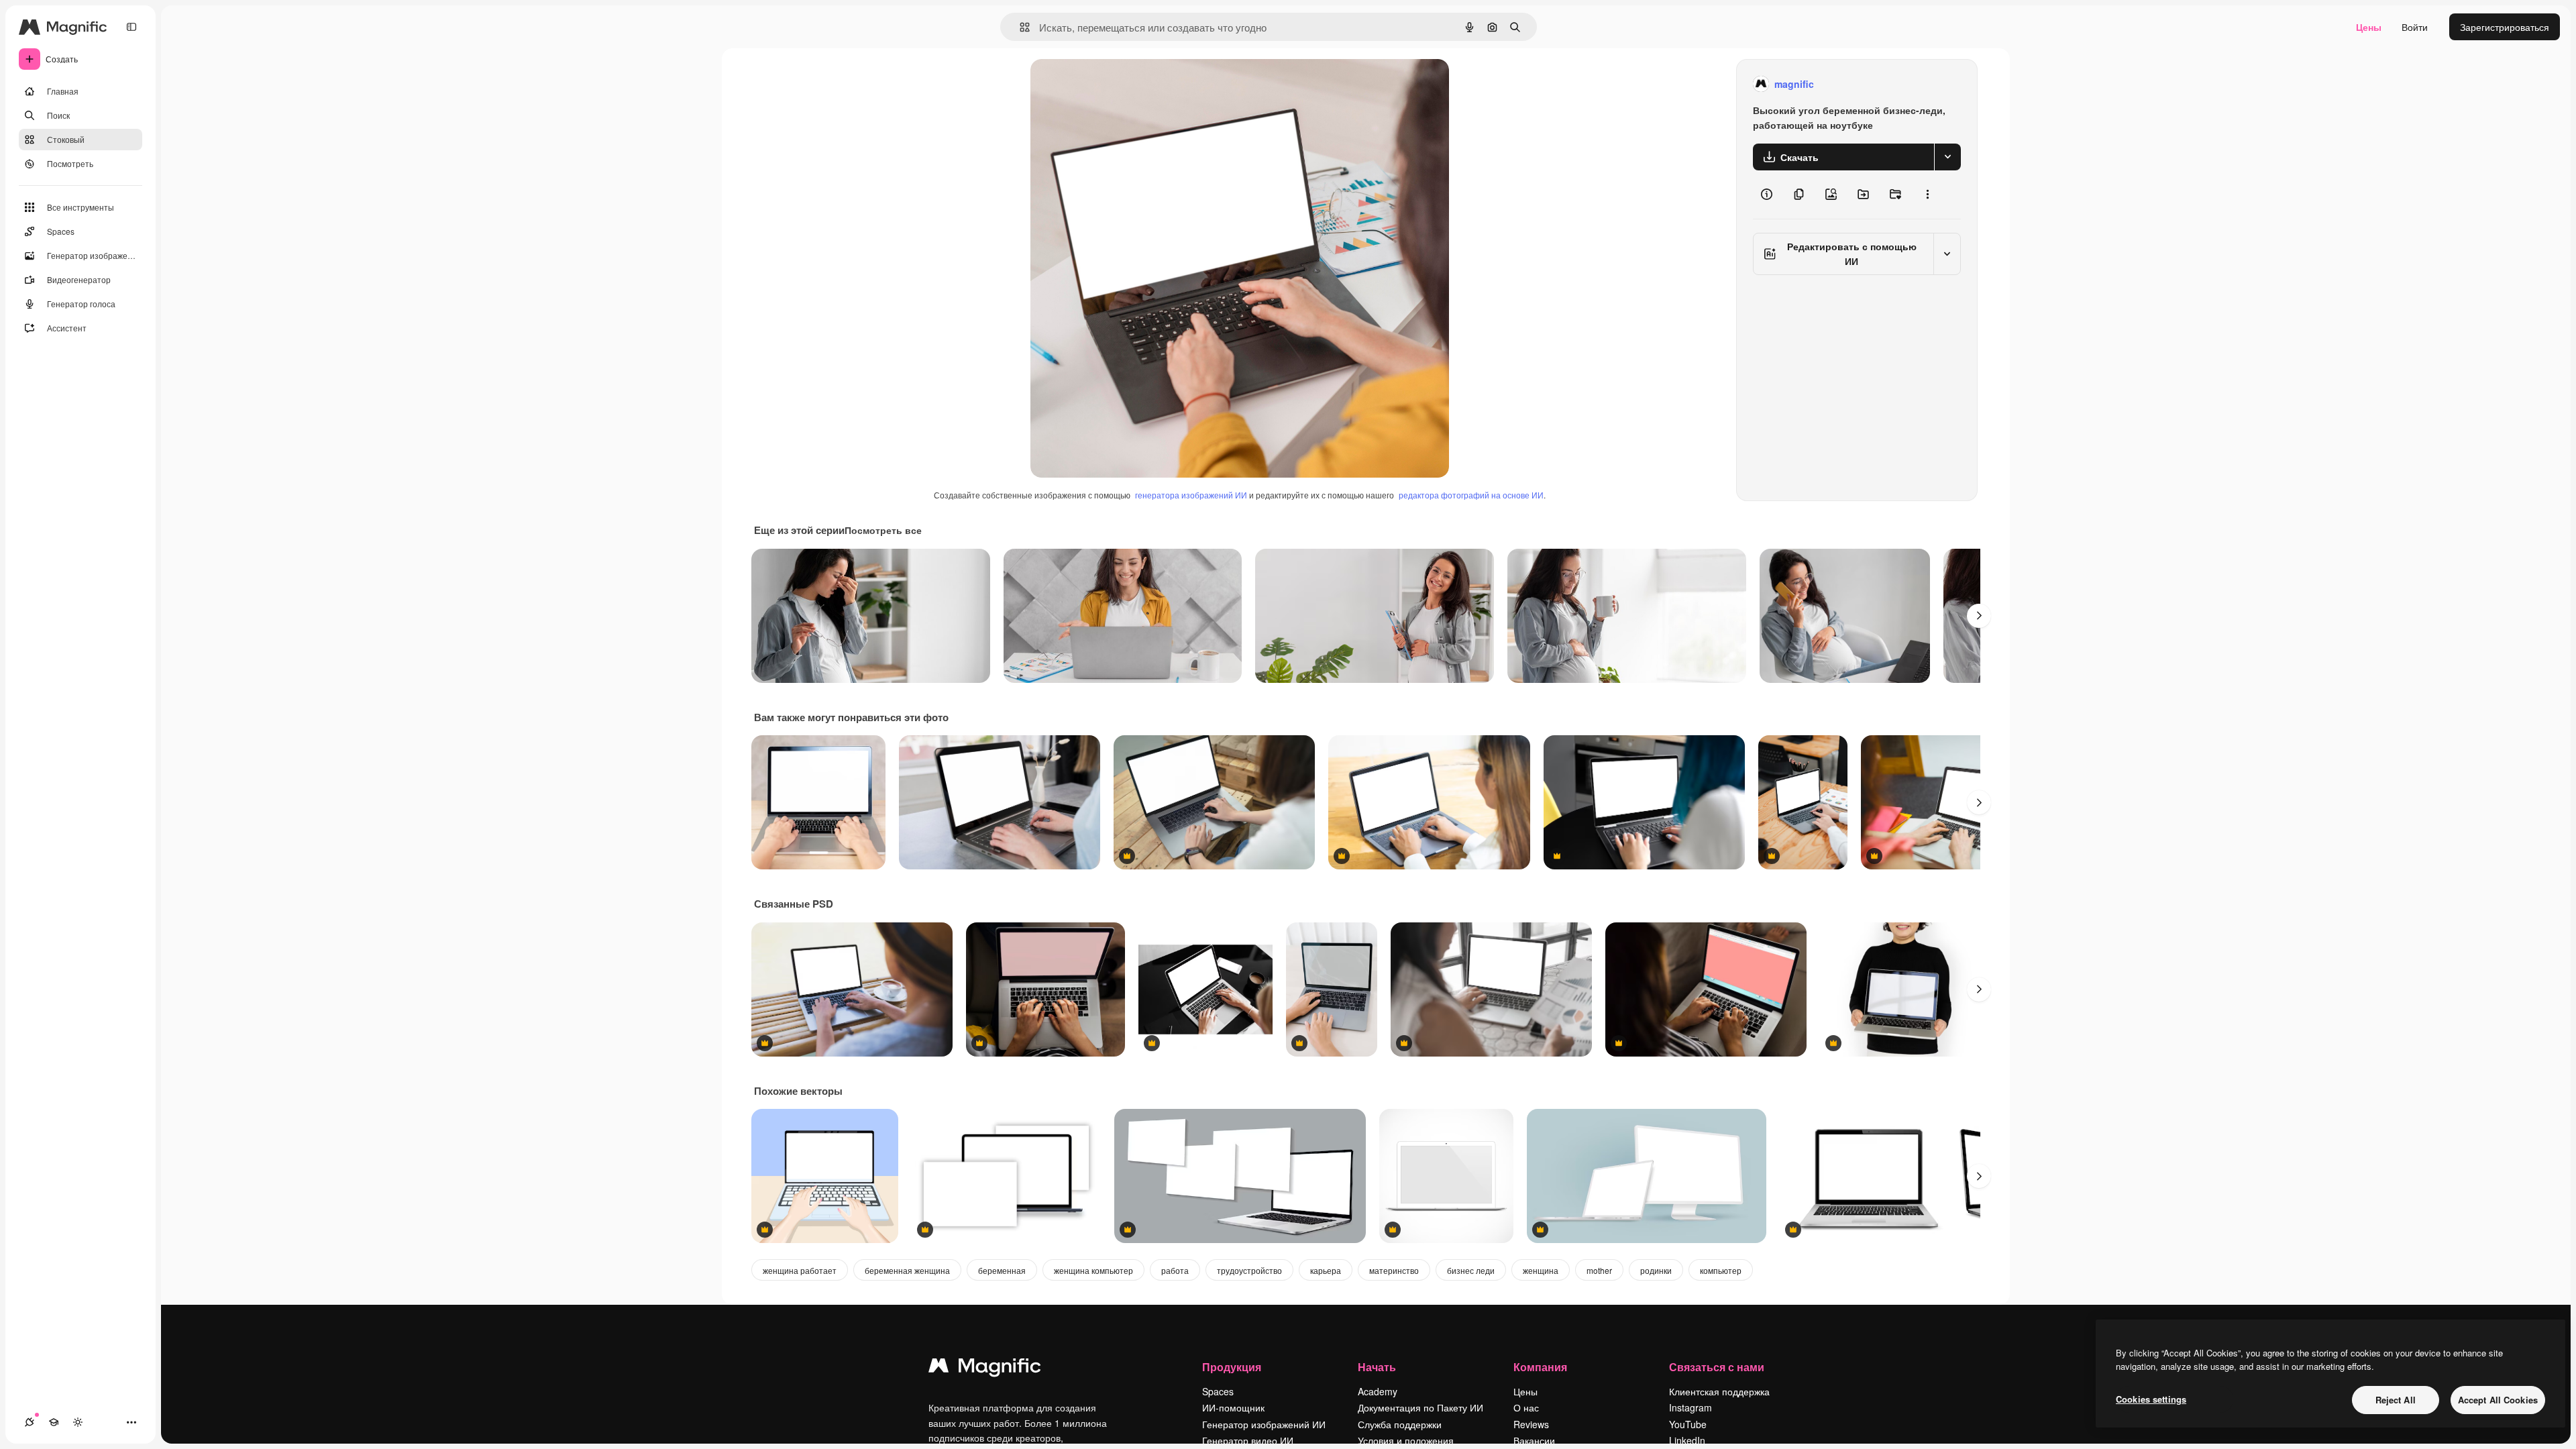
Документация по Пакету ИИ (1420, 1407)
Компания (1540, 1367)
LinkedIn (1687, 1440)
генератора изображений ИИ (1191, 495)
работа (1175, 1270)
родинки (1656, 1270)
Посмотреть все (883, 530)
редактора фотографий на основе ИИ (1471, 495)
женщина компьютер (1093, 1270)
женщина (1541, 1270)
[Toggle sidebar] (131, 27)
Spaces (1218, 1391)
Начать (1377, 1367)
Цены (2369, 27)
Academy (1378, 1391)
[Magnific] (985, 1368)
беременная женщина (907, 1270)
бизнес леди (1471, 1270)
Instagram (1690, 1407)
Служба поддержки (1400, 1424)
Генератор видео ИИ (1248, 1440)
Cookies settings (2151, 1399)
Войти (2415, 27)
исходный (1120, 84)
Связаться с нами (1717, 1367)
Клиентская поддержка (1719, 1391)
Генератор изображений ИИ (1264, 1424)
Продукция (1232, 1367)
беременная (1002, 1270)
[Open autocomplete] (1019, 27)
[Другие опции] (1927, 195)
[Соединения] (30, 1422)
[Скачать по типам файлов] (1947, 157)
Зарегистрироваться (2505, 27)
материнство (1394, 1270)
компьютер (1721, 1270)
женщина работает (800, 1270)
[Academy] (54, 1422)
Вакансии (1534, 1440)
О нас (1526, 1407)
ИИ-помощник (1233, 1407)
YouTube (1688, 1424)
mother (1599, 1270)
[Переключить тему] (78, 1422)
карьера (1326, 1270)
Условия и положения (1406, 1440)
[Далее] (1979, 616)
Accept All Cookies (2498, 1400)
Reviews (1531, 1424)
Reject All (2396, 1400)
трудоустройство (1249, 1270)
